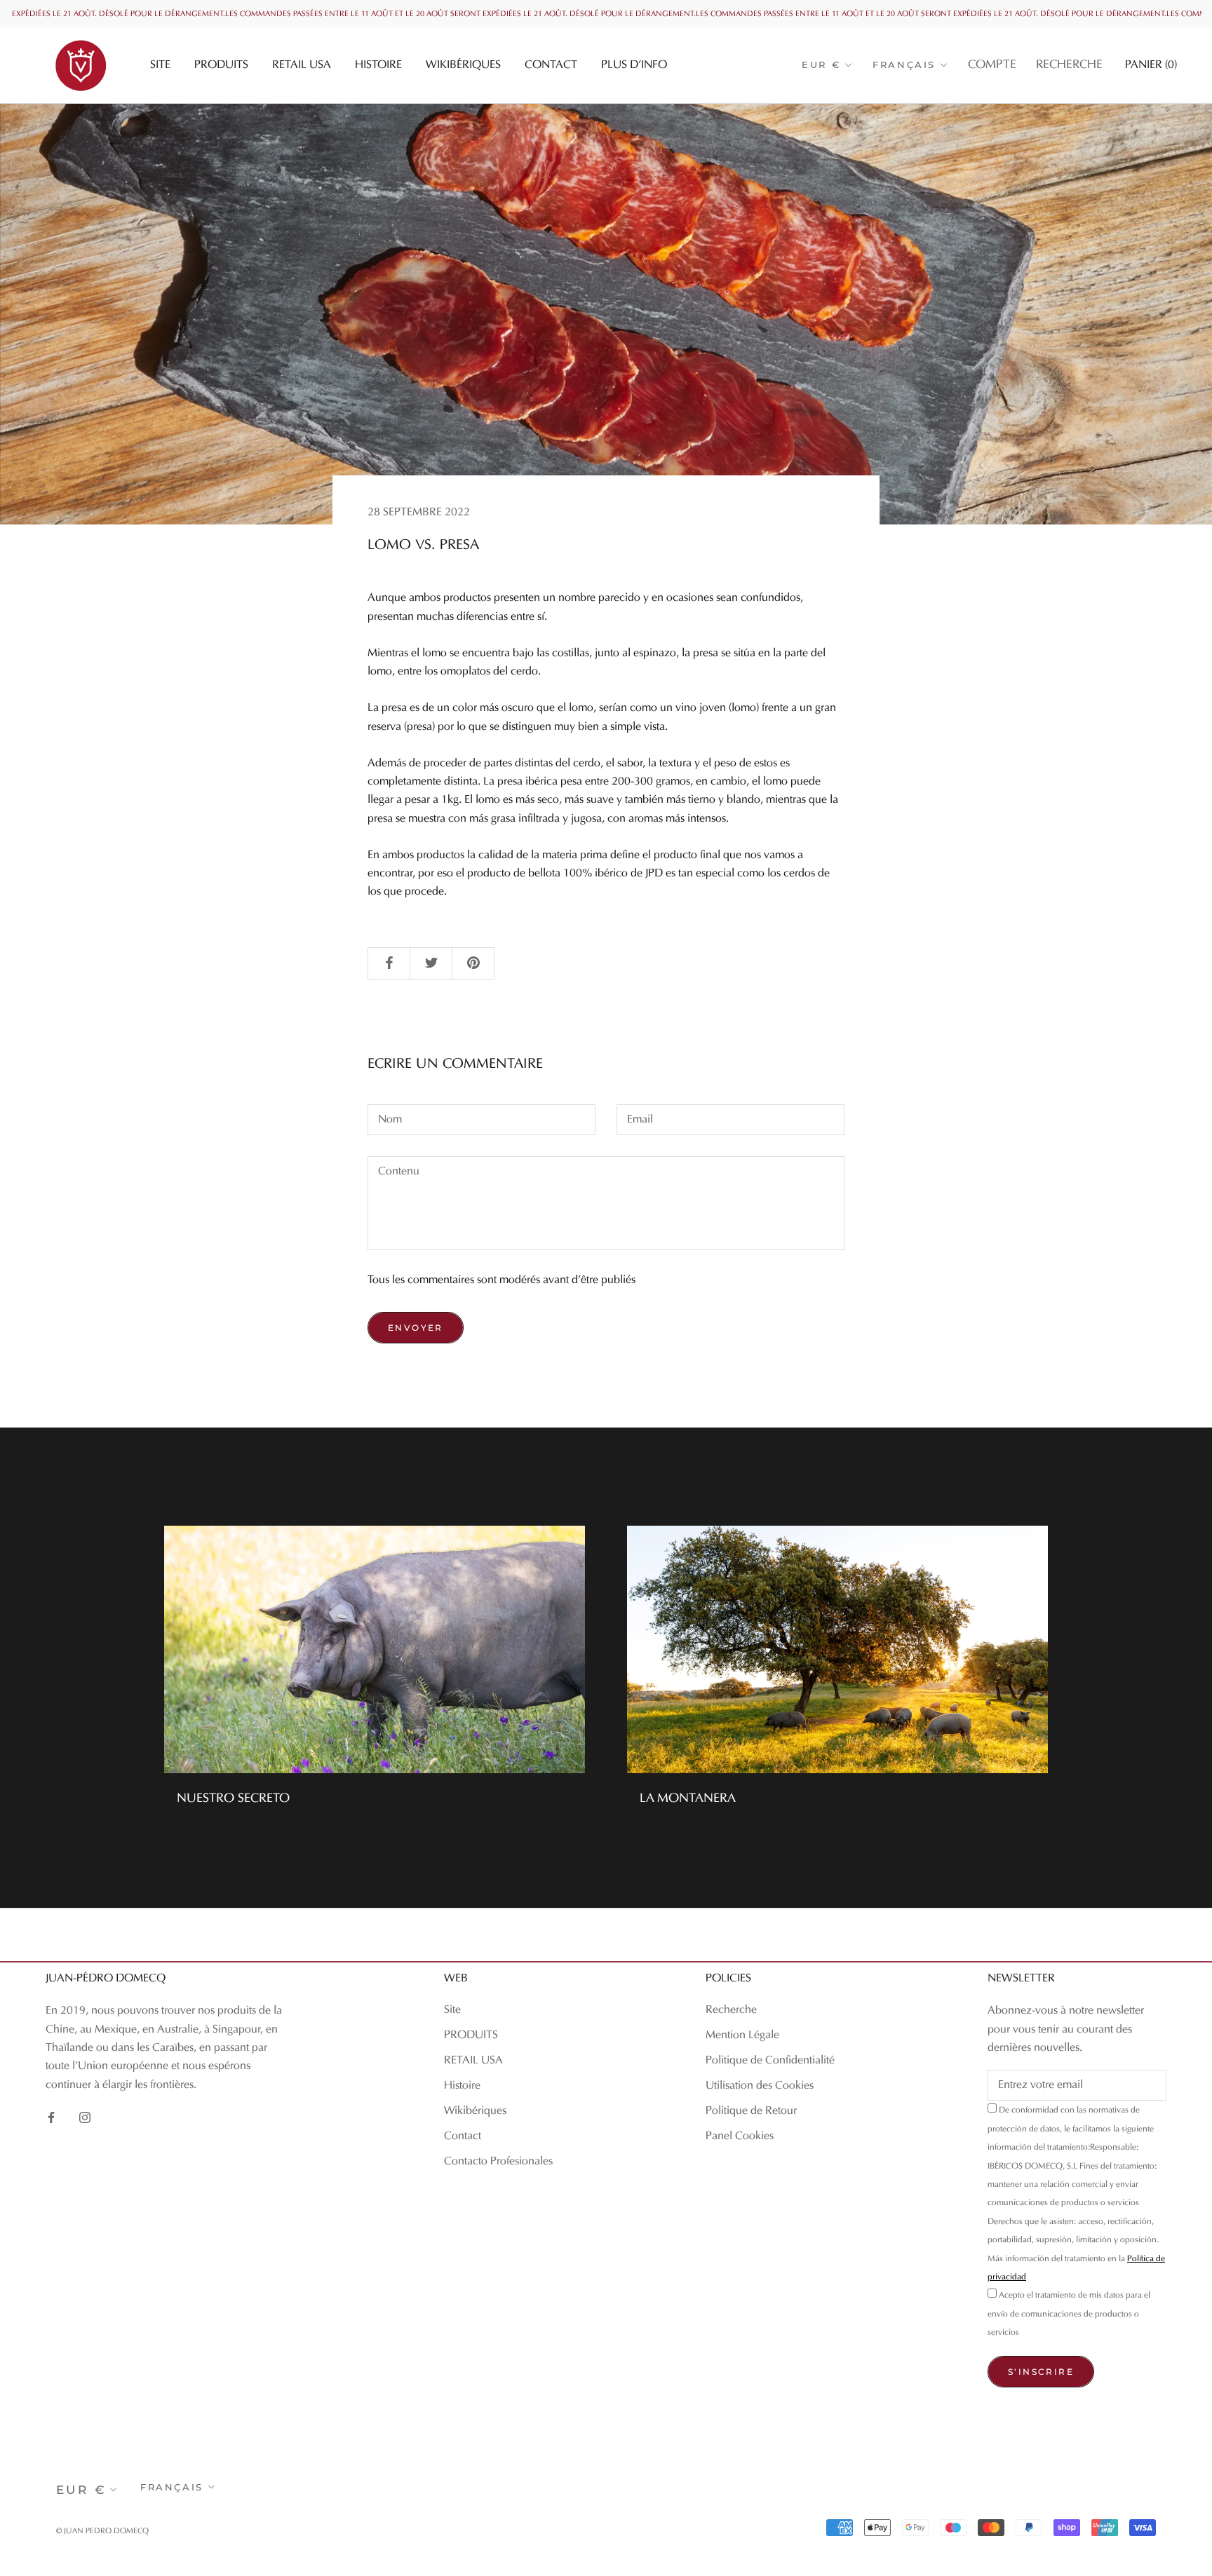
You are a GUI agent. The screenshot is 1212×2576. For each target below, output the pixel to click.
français (904, 65)
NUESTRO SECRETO (233, 1799)
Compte (992, 65)
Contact (551, 65)
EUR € (821, 65)
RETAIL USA (302, 65)
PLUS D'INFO (634, 65)
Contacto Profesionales (498, 2162)
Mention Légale (742, 2035)
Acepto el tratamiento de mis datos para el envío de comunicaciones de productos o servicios (1069, 2314)
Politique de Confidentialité (770, 2061)
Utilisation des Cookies (760, 2086)
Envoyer (416, 1328)
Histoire (378, 65)
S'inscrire (1041, 2372)
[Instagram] (85, 2117)
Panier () (1151, 65)
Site (160, 65)
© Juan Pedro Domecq (102, 2531)
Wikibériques (463, 65)
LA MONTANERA (688, 1799)
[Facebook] (51, 2117)
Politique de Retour (751, 2111)
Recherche (1069, 65)
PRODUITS (221, 65)
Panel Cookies (740, 2136)
